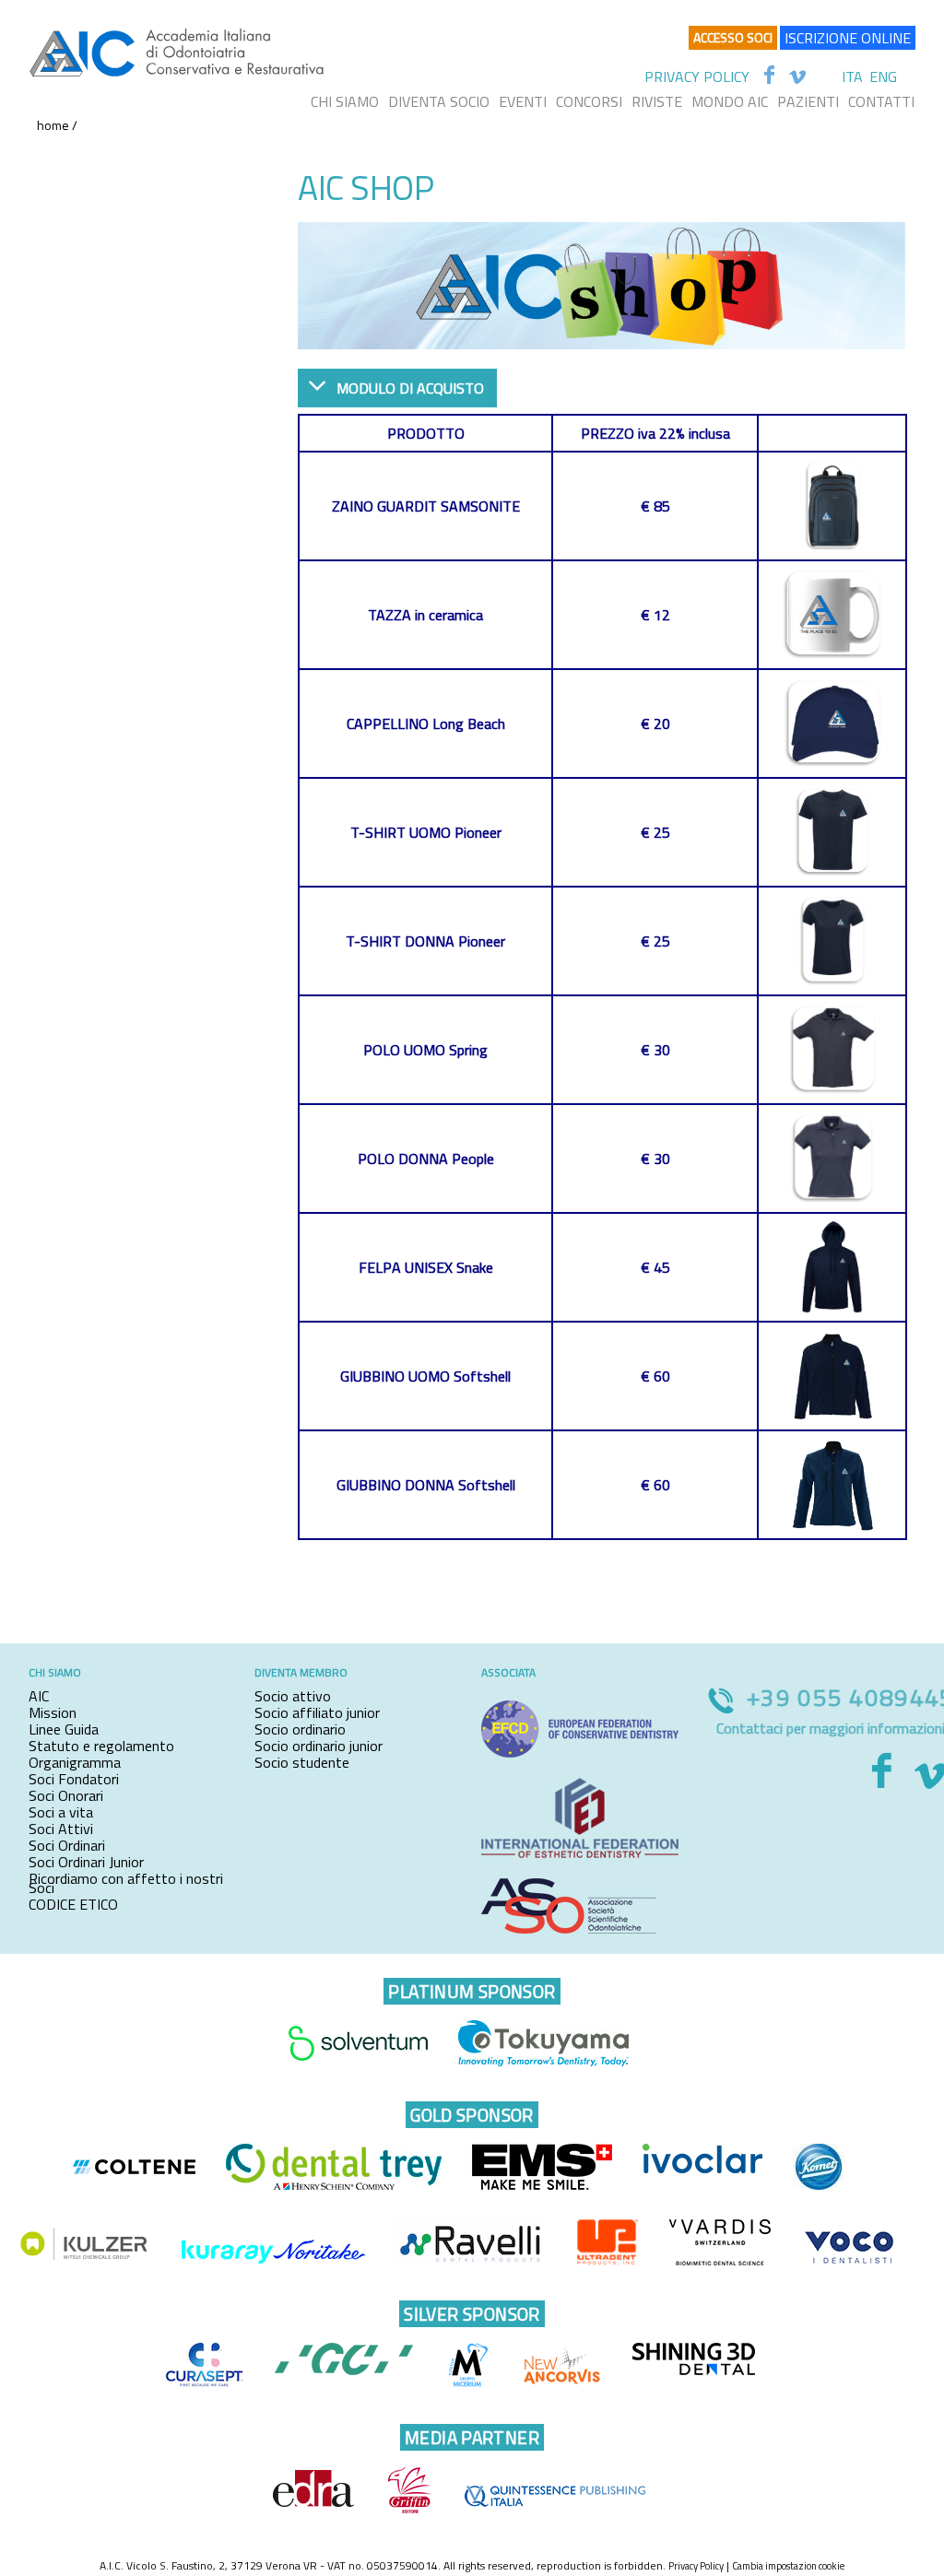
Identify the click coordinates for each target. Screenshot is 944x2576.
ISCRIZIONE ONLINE (848, 38)
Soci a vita (61, 1812)
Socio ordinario (300, 1729)
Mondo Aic (730, 101)
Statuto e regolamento (101, 1746)
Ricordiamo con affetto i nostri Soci (126, 1883)
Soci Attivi (61, 1829)
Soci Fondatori (74, 1779)
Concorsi (589, 101)
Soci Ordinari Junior (86, 1862)
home (53, 125)
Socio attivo (293, 1696)
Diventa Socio (439, 101)
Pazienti (808, 101)
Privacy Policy (696, 2566)
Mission (53, 1712)
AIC (39, 1696)
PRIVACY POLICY (697, 76)
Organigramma (75, 1762)
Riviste (657, 101)
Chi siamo (345, 101)
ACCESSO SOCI (733, 37)
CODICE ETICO (73, 1904)
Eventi (523, 101)
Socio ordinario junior (319, 1746)
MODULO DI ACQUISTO (410, 388)
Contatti (881, 101)
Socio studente (302, 1762)
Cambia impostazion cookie (788, 2566)
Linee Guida (64, 1729)
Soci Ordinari (67, 1845)
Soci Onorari (66, 1795)
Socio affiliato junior (317, 1712)
